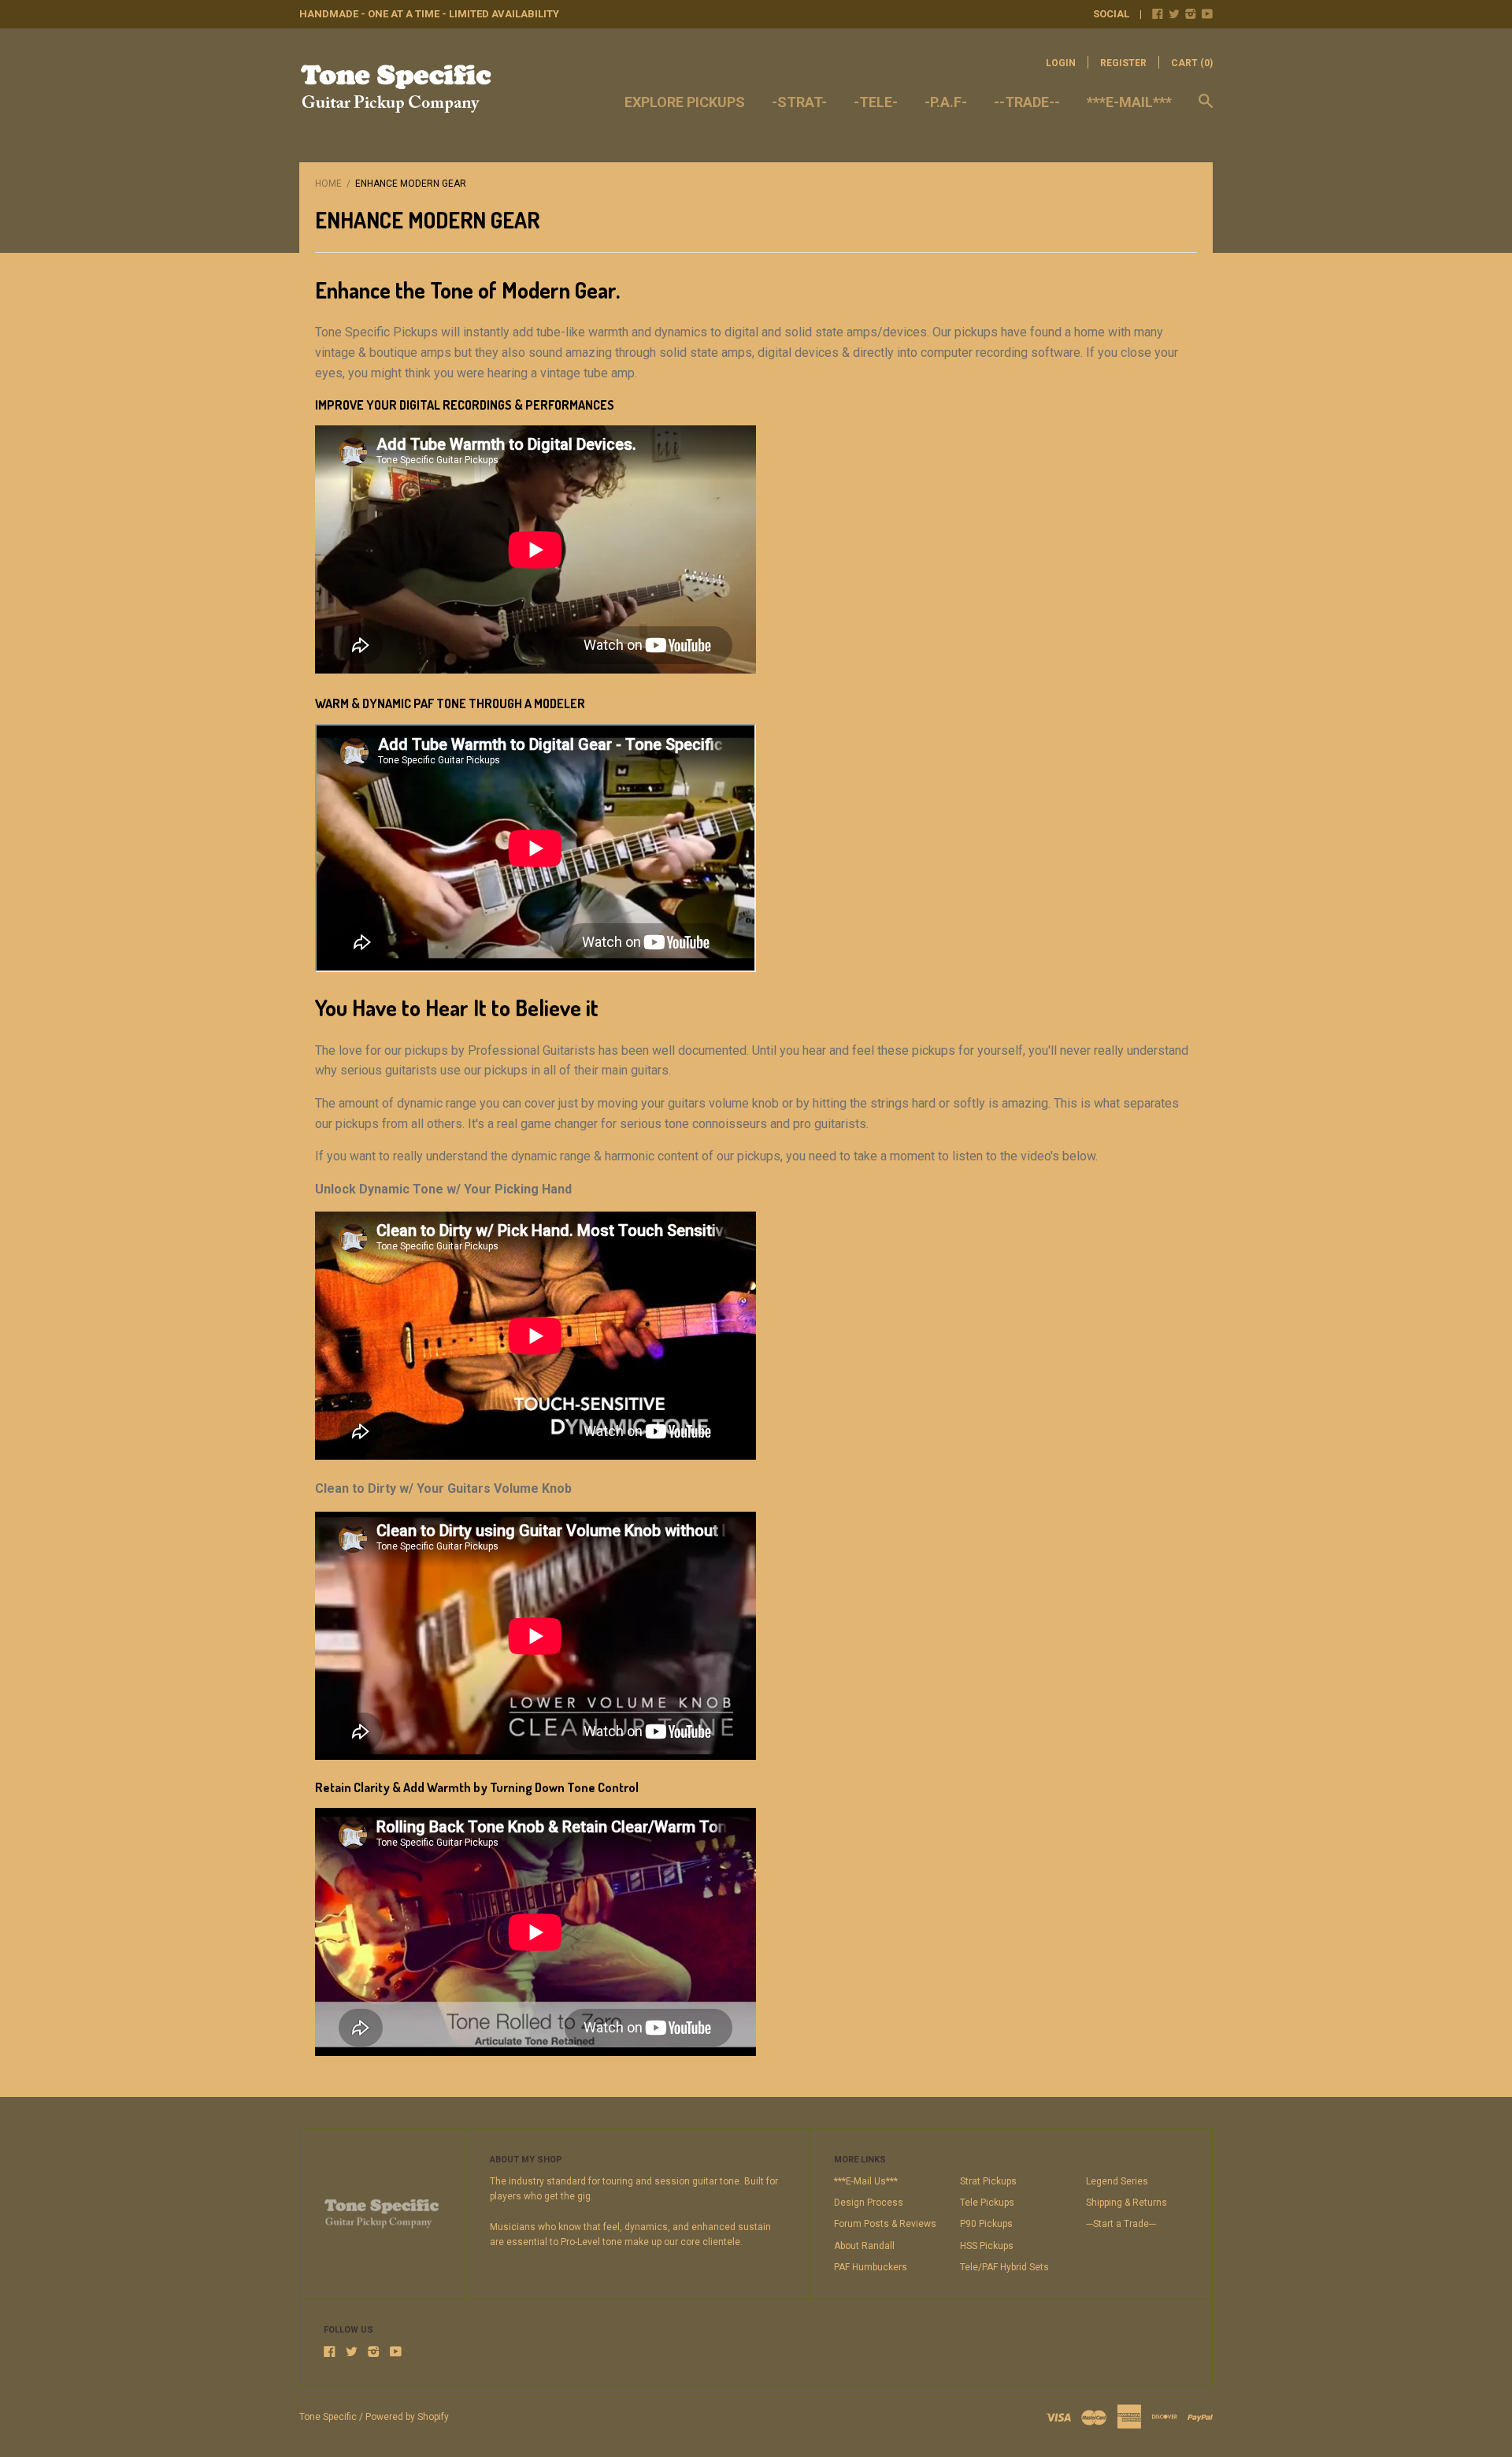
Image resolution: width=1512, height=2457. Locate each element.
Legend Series (1117, 2181)
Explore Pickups (685, 102)
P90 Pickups (986, 2224)
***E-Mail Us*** (866, 2181)
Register (1123, 63)
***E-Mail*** (1129, 102)
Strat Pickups (988, 2181)
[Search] (1206, 109)
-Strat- (799, 102)
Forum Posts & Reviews (885, 2224)
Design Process (869, 2203)
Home (328, 184)
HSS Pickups (987, 2246)
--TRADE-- (1027, 102)
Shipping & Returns (1127, 2203)
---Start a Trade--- (1121, 2224)
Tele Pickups (987, 2203)
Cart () (1192, 63)
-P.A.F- (946, 102)
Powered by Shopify (407, 2417)
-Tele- (876, 102)
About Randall (864, 2246)
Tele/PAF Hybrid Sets (1004, 2267)
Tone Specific (328, 2417)
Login (1061, 63)
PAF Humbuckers (871, 2267)
